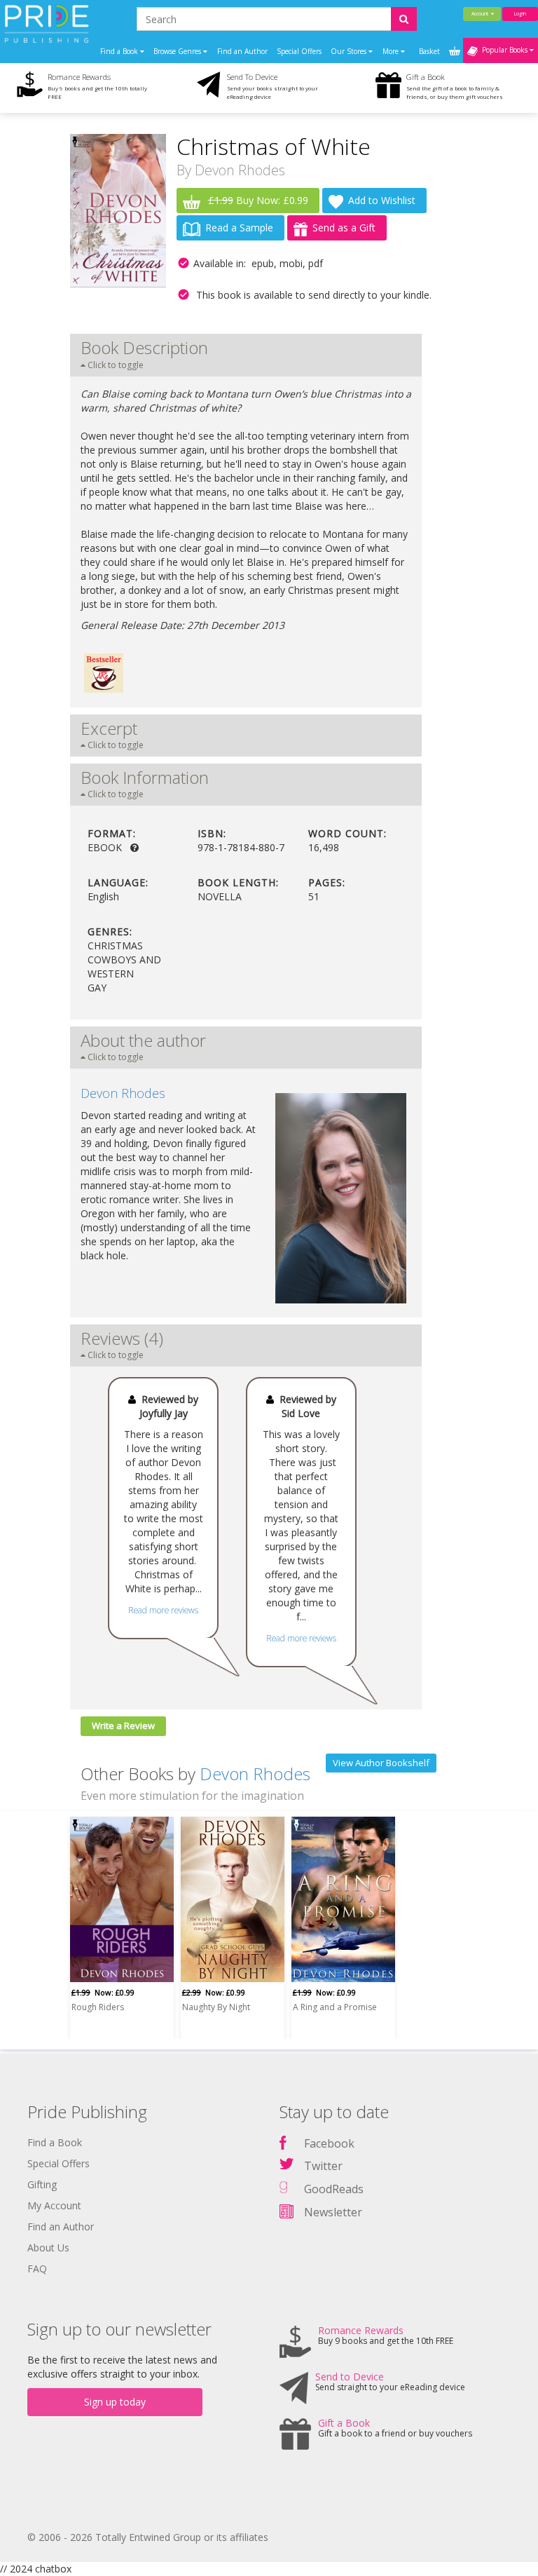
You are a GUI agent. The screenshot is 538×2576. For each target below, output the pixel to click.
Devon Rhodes (240, 170)
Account (481, 14)
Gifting (42, 2184)
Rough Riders (98, 2007)
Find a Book (55, 2142)
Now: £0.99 (103, 1992)
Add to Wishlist (382, 200)
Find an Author (242, 51)
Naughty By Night (216, 2007)
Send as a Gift (344, 228)
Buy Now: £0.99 (258, 200)
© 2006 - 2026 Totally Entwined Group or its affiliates (148, 2537)
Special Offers (299, 51)
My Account (54, 2205)
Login (520, 14)
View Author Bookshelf (381, 1763)
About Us (48, 2248)
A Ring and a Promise (335, 2007)
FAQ (37, 2269)
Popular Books (504, 50)
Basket (430, 51)
